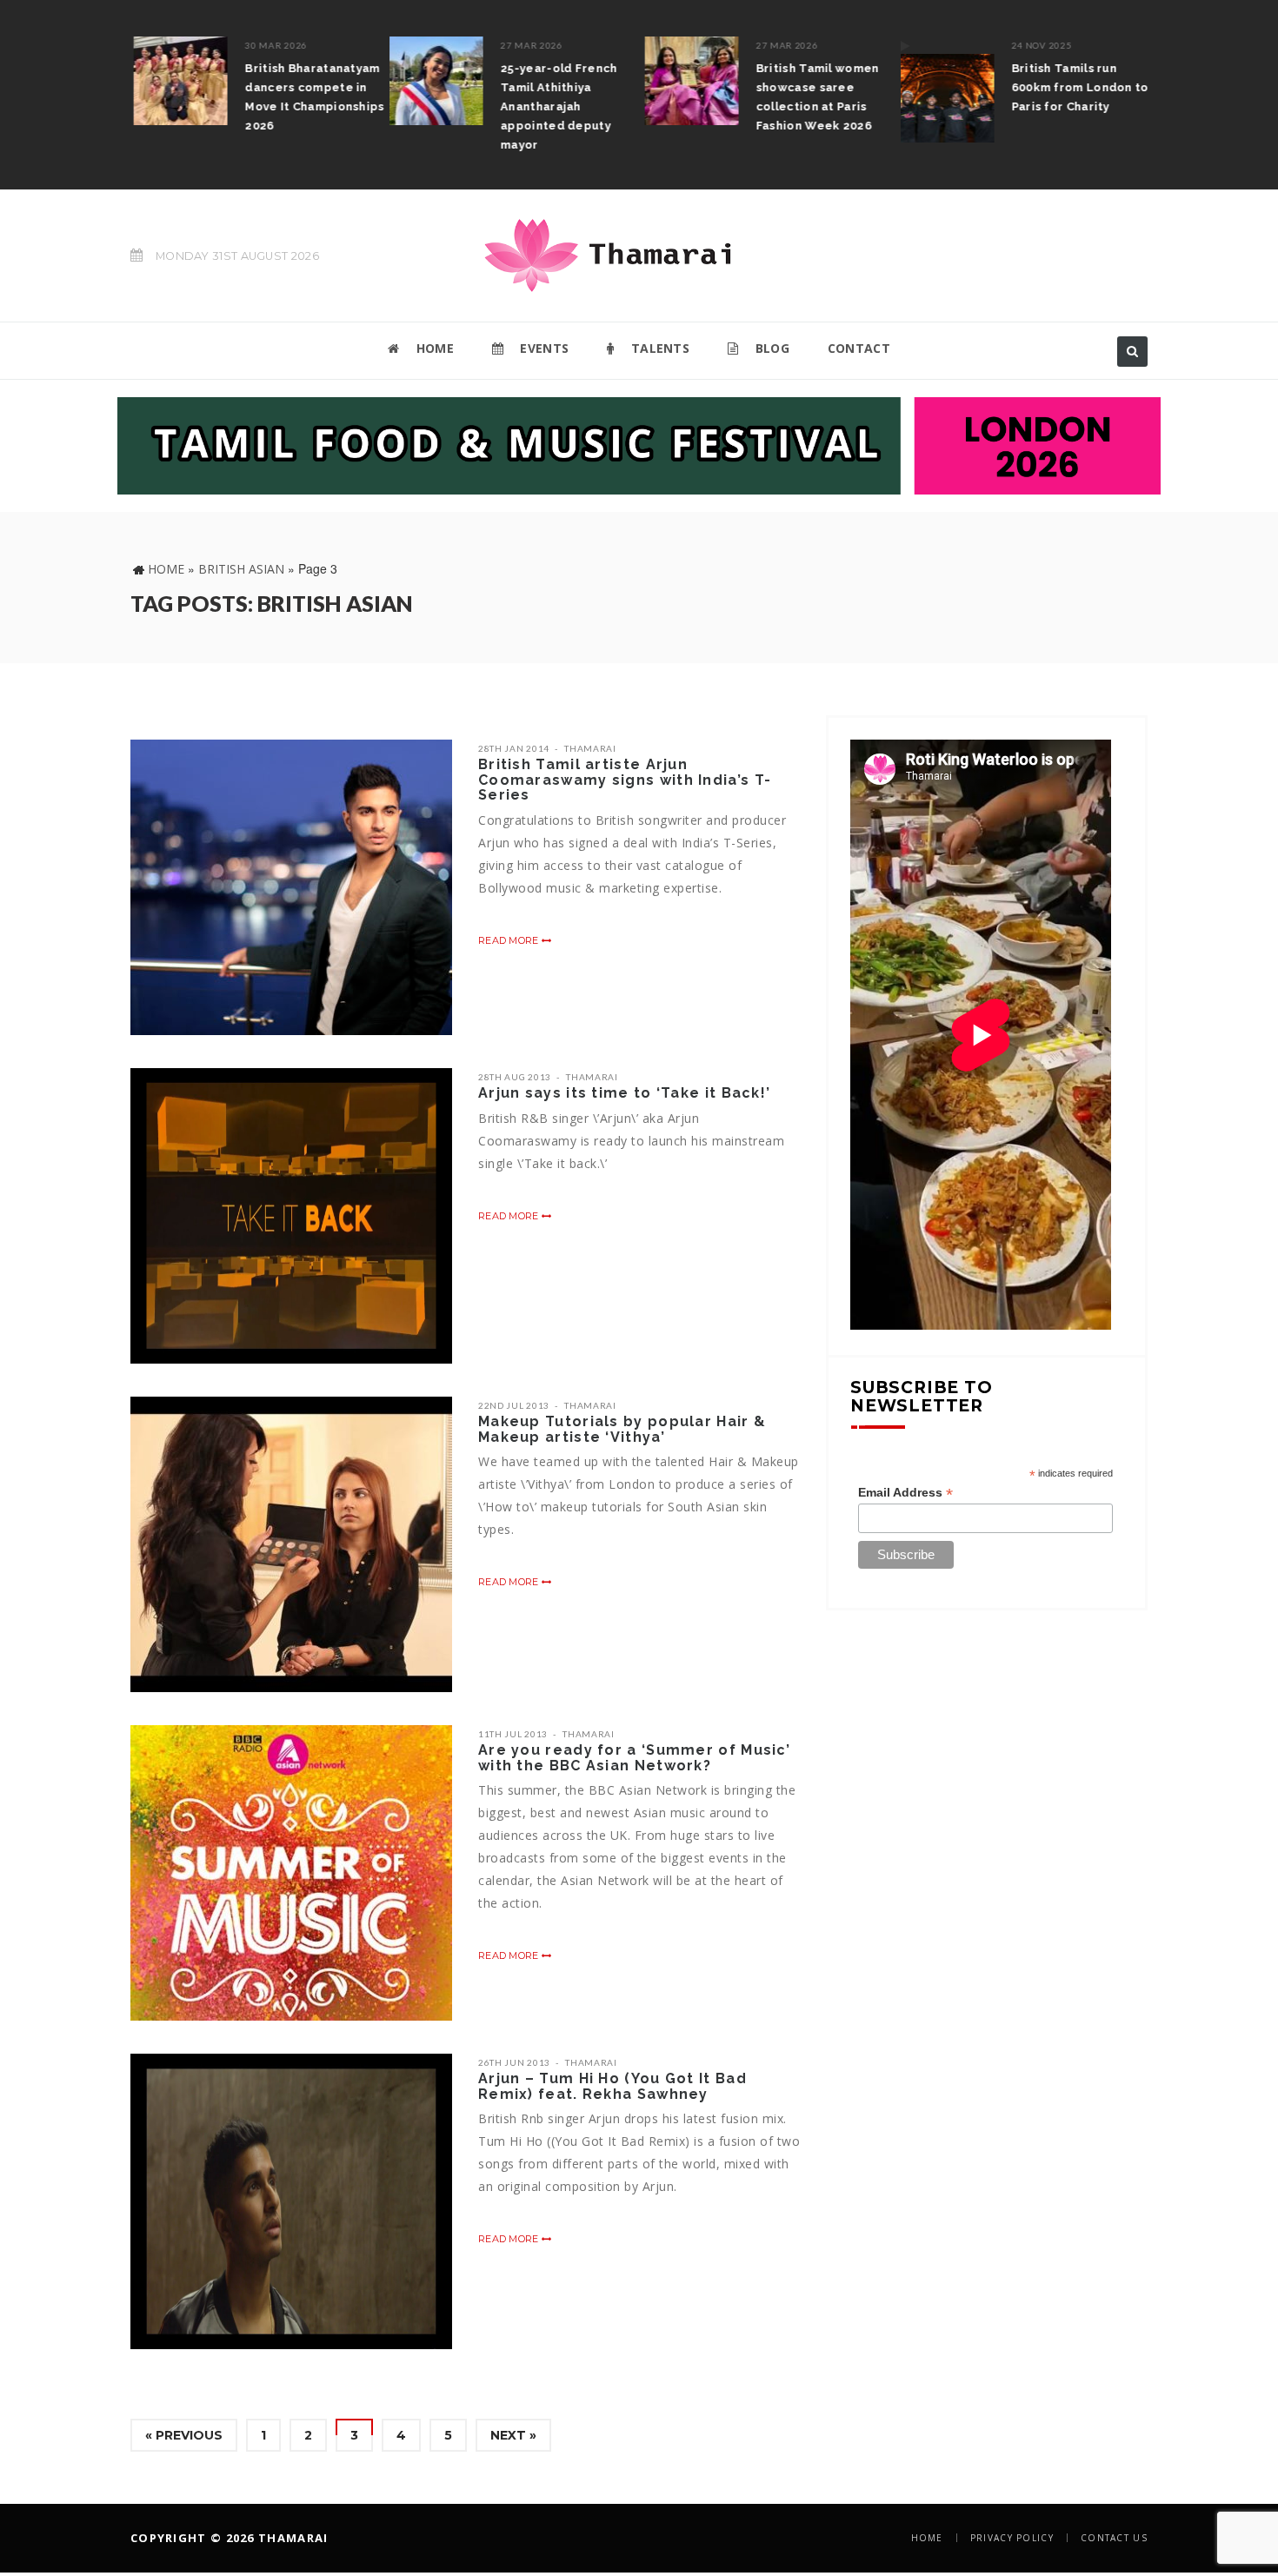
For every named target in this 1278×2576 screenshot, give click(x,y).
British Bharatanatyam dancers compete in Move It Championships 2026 (311, 97)
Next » (513, 2435)
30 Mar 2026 (273, 45)
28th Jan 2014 (514, 748)
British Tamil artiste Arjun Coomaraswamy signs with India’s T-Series (625, 780)
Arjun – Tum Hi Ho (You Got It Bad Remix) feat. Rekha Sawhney (612, 2086)
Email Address (905, 1493)
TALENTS (659, 348)
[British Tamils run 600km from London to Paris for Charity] (943, 90)
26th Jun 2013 (514, 2062)
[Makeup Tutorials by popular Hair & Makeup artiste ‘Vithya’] (291, 1544)
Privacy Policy (1012, 2538)
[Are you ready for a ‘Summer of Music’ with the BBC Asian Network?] (291, 1873)
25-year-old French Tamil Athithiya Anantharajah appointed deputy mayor (556, 106)
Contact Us (1114, 2538)
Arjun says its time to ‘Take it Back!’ (624, 1093)
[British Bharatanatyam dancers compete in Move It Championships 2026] (177, 81)
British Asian (241, 569)
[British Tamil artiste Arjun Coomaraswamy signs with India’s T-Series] (291, 887)
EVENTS (542, 348)
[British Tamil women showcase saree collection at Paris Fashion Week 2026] (689, 81)
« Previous (184, 2435)
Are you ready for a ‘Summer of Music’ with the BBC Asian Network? (634, 1758)
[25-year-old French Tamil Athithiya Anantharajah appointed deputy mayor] (433, 81)
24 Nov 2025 (1038, 45)
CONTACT (859, 348)
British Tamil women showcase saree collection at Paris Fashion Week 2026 (815, 97)
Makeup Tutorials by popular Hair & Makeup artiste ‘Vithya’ (622, 1429)
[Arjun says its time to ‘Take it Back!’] (291, 1216)
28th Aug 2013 (515, 1077)
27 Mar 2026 (529, 45)
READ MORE (510, 940)
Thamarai (590, 748)
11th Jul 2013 (513, 1734)
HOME (433, 348)
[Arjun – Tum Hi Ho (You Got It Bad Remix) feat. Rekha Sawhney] (291, 2201)
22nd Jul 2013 (514, 1405)
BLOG (770, 348)
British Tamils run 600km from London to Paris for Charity (1076, 87)
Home (166, 569)
